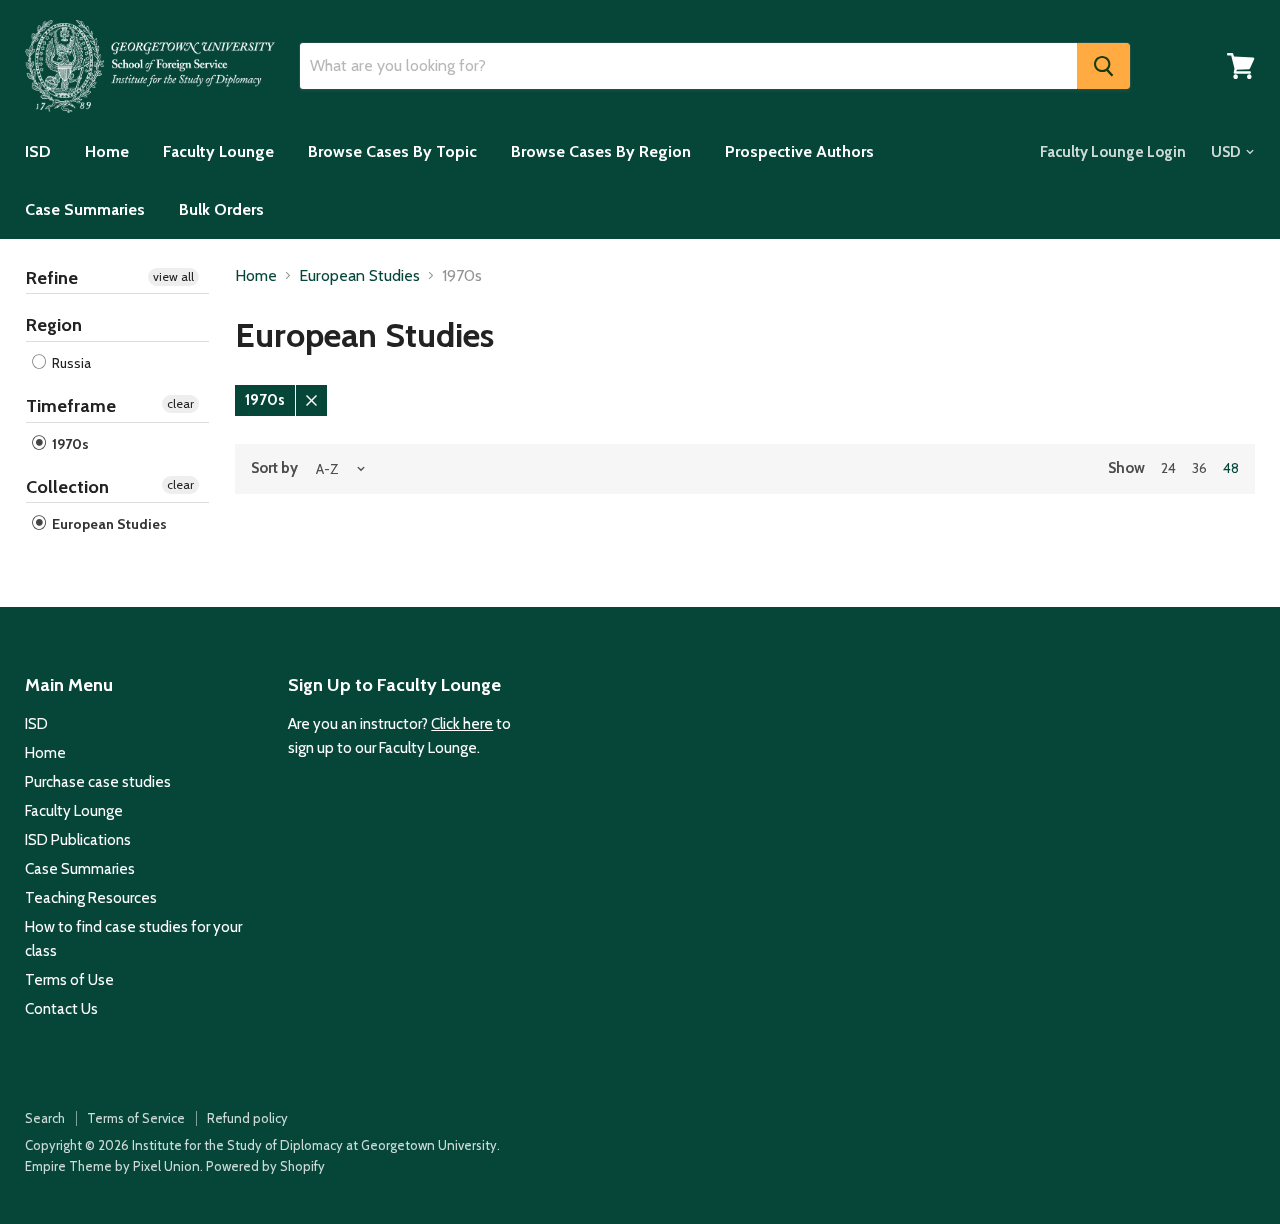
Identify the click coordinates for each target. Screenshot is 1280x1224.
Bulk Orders (221, 209)
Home (107, 151)
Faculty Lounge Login (1113, 152)
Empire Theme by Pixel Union (112, 1166)
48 (1231, 468)
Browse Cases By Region (601, 151)
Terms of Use (69, 980)
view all (173, 276)
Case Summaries (85, 209)
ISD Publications (78, 840)
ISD (38, 151)
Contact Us (61, 1009)
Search (45, 1118)
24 (1168, 468)
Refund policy (247, 1118)
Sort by (274, 468)
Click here (462, 724)
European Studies (108, 524)
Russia (70, 363)
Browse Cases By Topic (392, 151)
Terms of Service (136, 1118)
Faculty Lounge (218, 151)
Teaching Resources (91, 898)
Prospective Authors (799, 151)
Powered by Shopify (265, 1166)
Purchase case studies (98, 782)
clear (180, 403)
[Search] (1103, 66)
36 (1199, 468)
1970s (69, 444)
